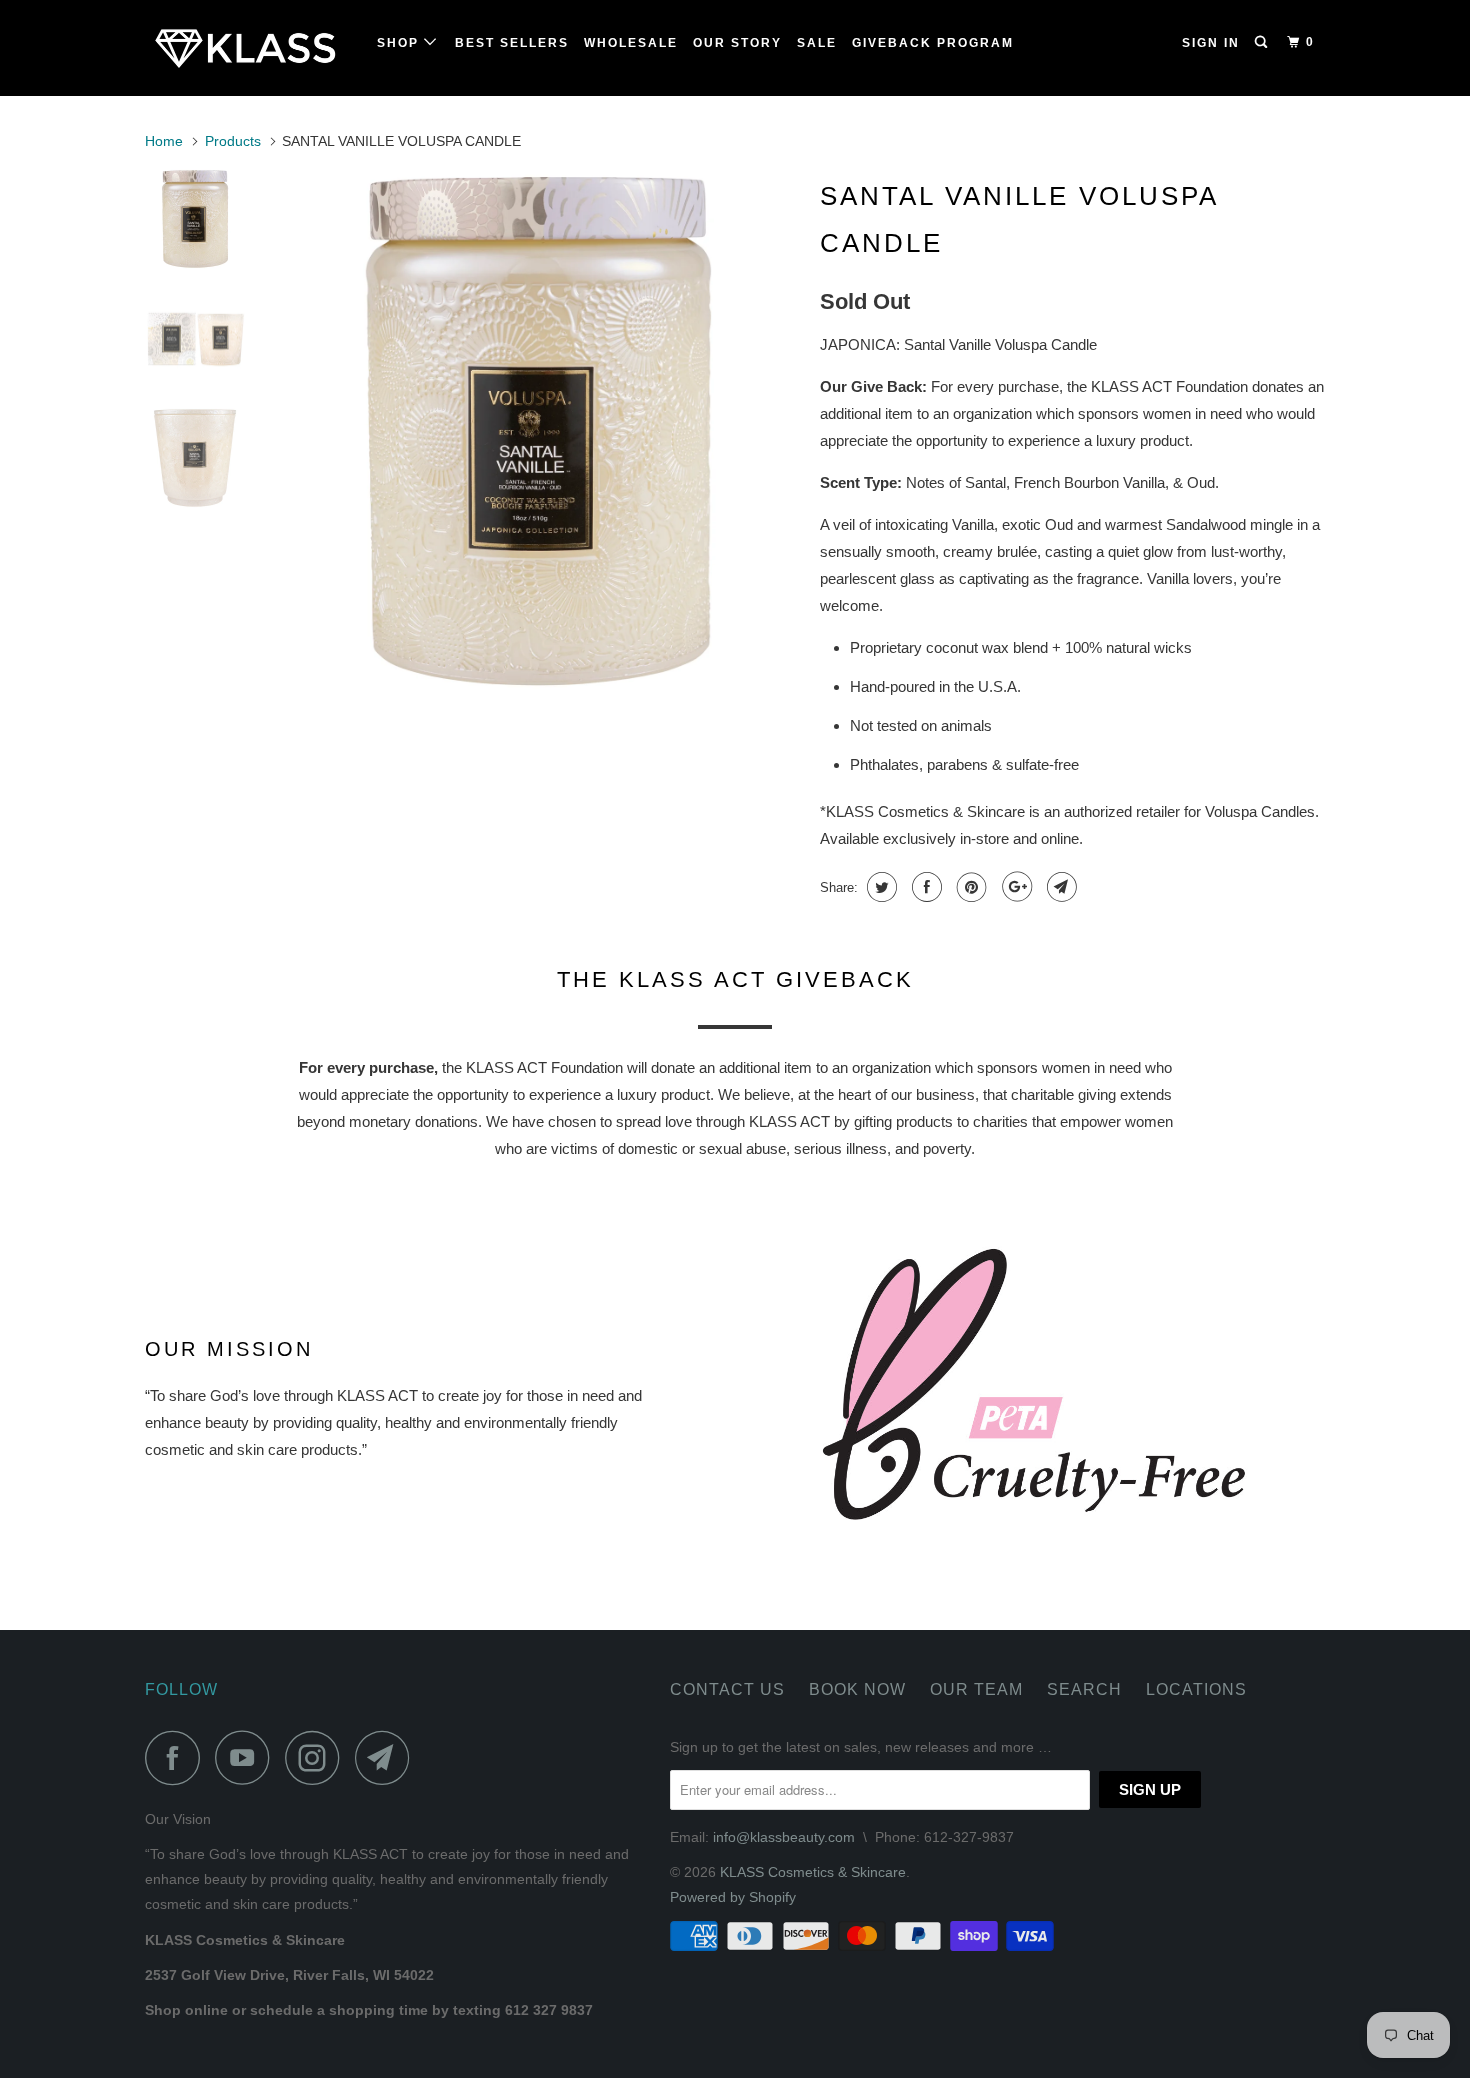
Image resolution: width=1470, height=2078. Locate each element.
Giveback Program (933, 43)
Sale (817, 43)
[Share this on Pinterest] (969, 887)
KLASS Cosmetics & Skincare (813, 1872)
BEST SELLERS (512, 43)
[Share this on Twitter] (879, 887)
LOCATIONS (1196, 1689)
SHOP (400, 43)
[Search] (1263, 42)
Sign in (1211, 43)
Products (233, 141)
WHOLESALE (631, 43)
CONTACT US (727, 1689)
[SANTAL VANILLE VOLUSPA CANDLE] (538, 431)
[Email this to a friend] (1059, 887)
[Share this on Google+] (1014, 887)
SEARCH (1084, 1689)
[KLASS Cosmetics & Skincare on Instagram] (318, 1757)
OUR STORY (737, 43)
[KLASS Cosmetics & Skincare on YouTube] (248, 1757)
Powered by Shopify (733, 1897)
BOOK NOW (857, 1689)
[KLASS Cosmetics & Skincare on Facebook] (178, 1757)
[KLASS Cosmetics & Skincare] (247, 48)
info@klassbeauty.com (784, 1837)
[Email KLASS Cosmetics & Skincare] (388, 1757)
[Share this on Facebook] (924, 887)
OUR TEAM (976, 1689)
